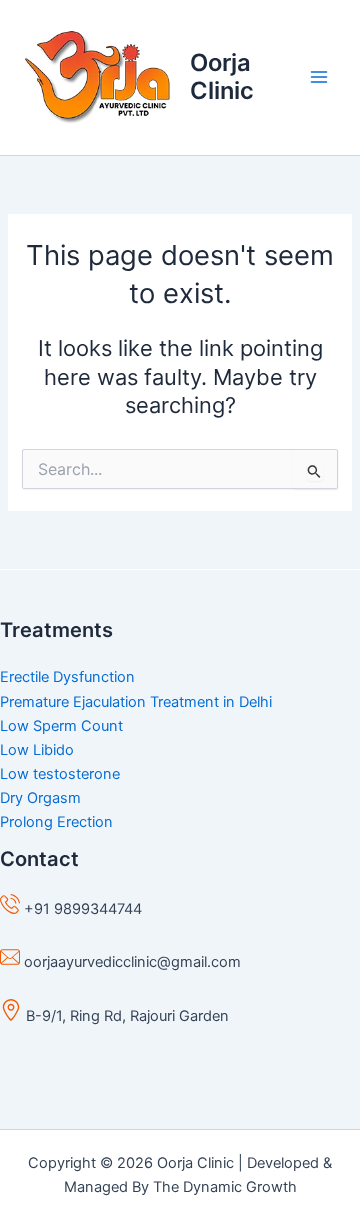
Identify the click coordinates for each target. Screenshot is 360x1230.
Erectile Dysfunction (67, 677)
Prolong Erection (56, 822)
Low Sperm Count (61, 726)
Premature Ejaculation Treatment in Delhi (136, 702)
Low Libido (37, 750)
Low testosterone (60, 774)
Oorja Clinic (222, 76)
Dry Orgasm (40, 798)
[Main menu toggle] (319, 77)
